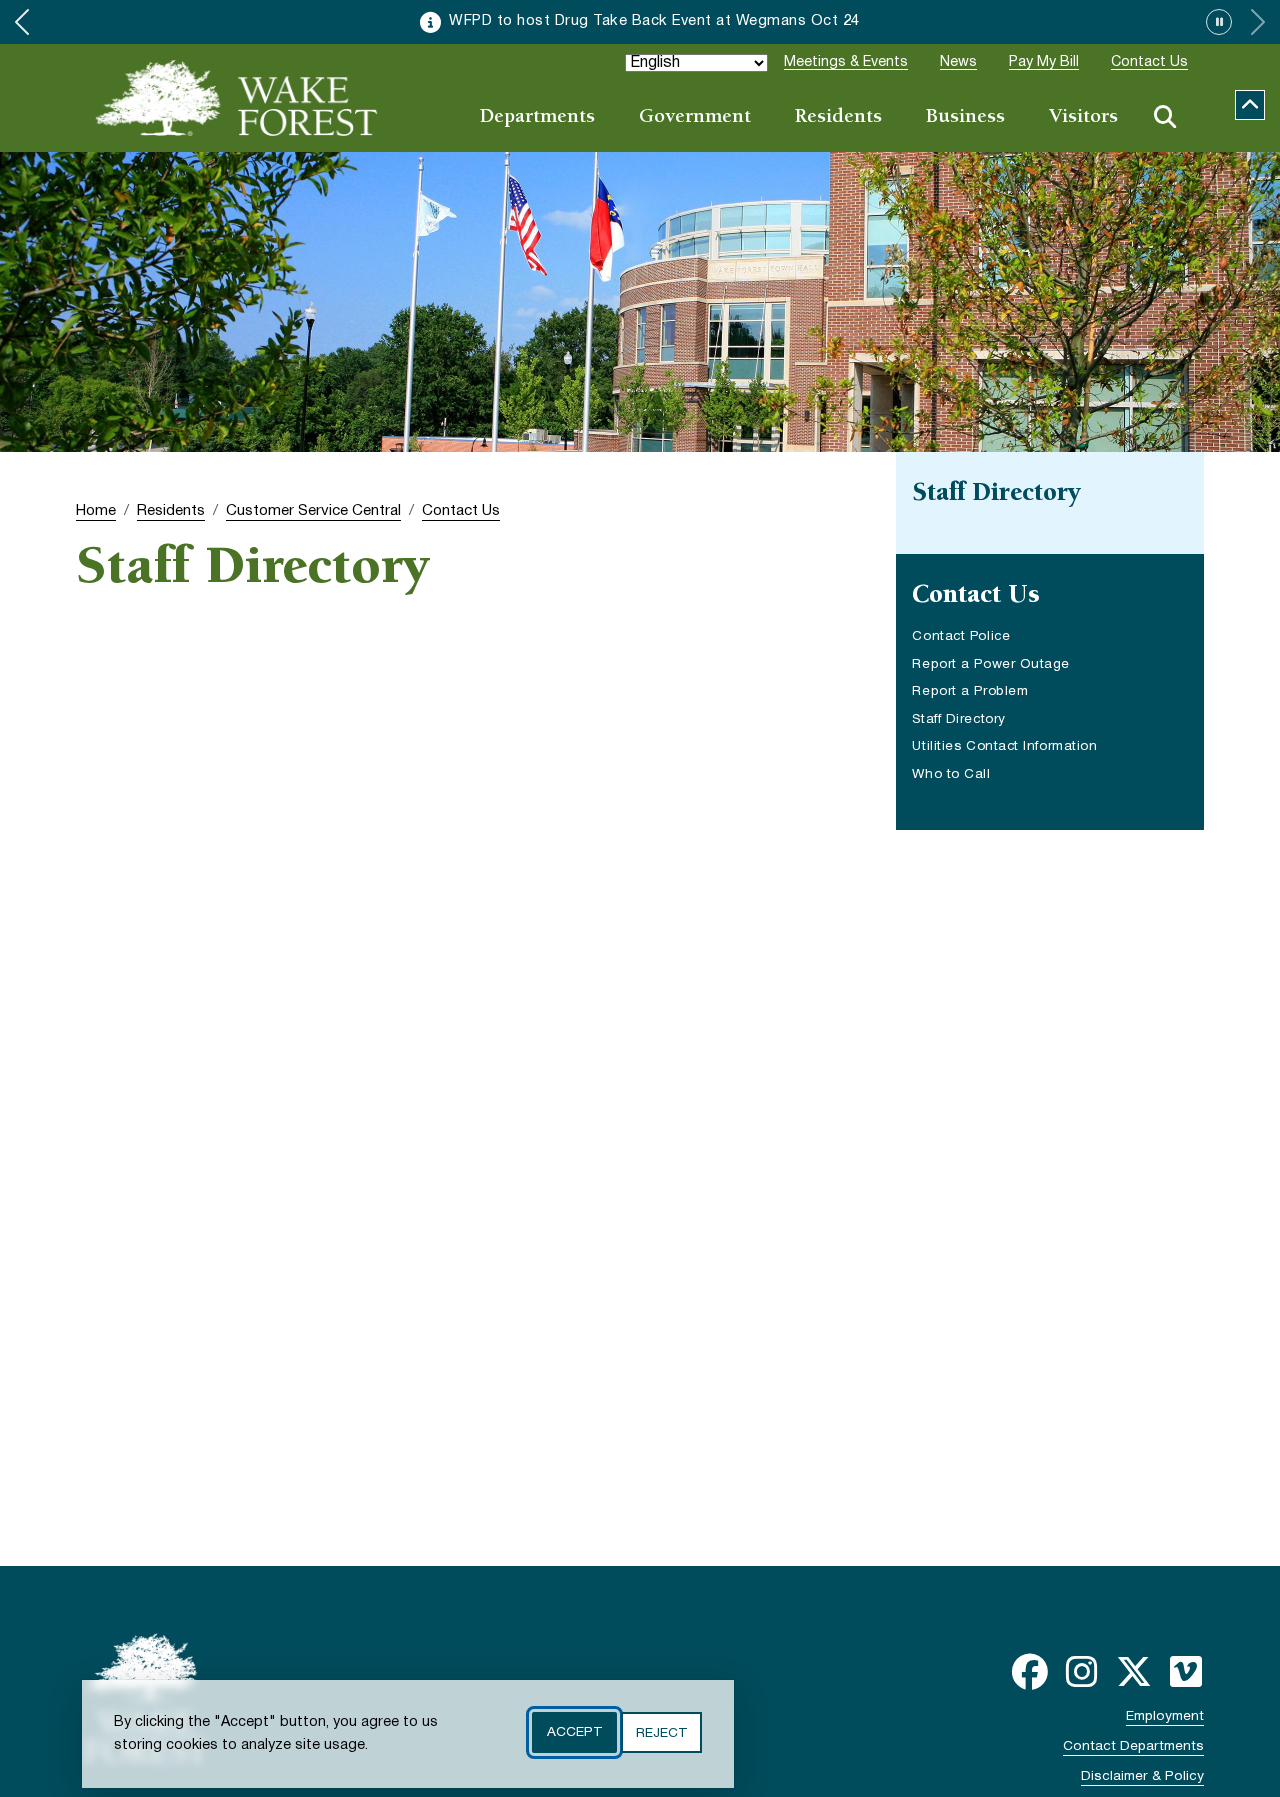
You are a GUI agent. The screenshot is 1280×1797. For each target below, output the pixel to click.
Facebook (1030, 1672)
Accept (574, 1732)
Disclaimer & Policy (1142, 1776)
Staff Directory (958, 719)
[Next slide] (1258, 22)
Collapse (1250, 105)
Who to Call (951, 774)
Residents (838, 117)
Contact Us (1149, 62)
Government (695, 117)
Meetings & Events (846, 62)
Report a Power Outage (991, 664)
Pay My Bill (1044, 62)
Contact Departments (1133, 1746)
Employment (1165, 1716)
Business (965, 117)
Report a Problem (970, 691)
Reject (661, 1732)
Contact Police (981, 638)
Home (96, 511)
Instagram (1082, 1672)
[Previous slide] (22, 22)
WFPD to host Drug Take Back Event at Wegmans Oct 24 (654, 21)
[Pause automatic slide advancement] (1219, 22)
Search (1165, 117)
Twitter (1134, 1672)
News (958, 62)
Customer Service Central (313, 511)
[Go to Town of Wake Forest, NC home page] (237, 98)
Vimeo (1186, 1672)
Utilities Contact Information (1004, 746)
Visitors (1083, 117)
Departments (537, 117)
